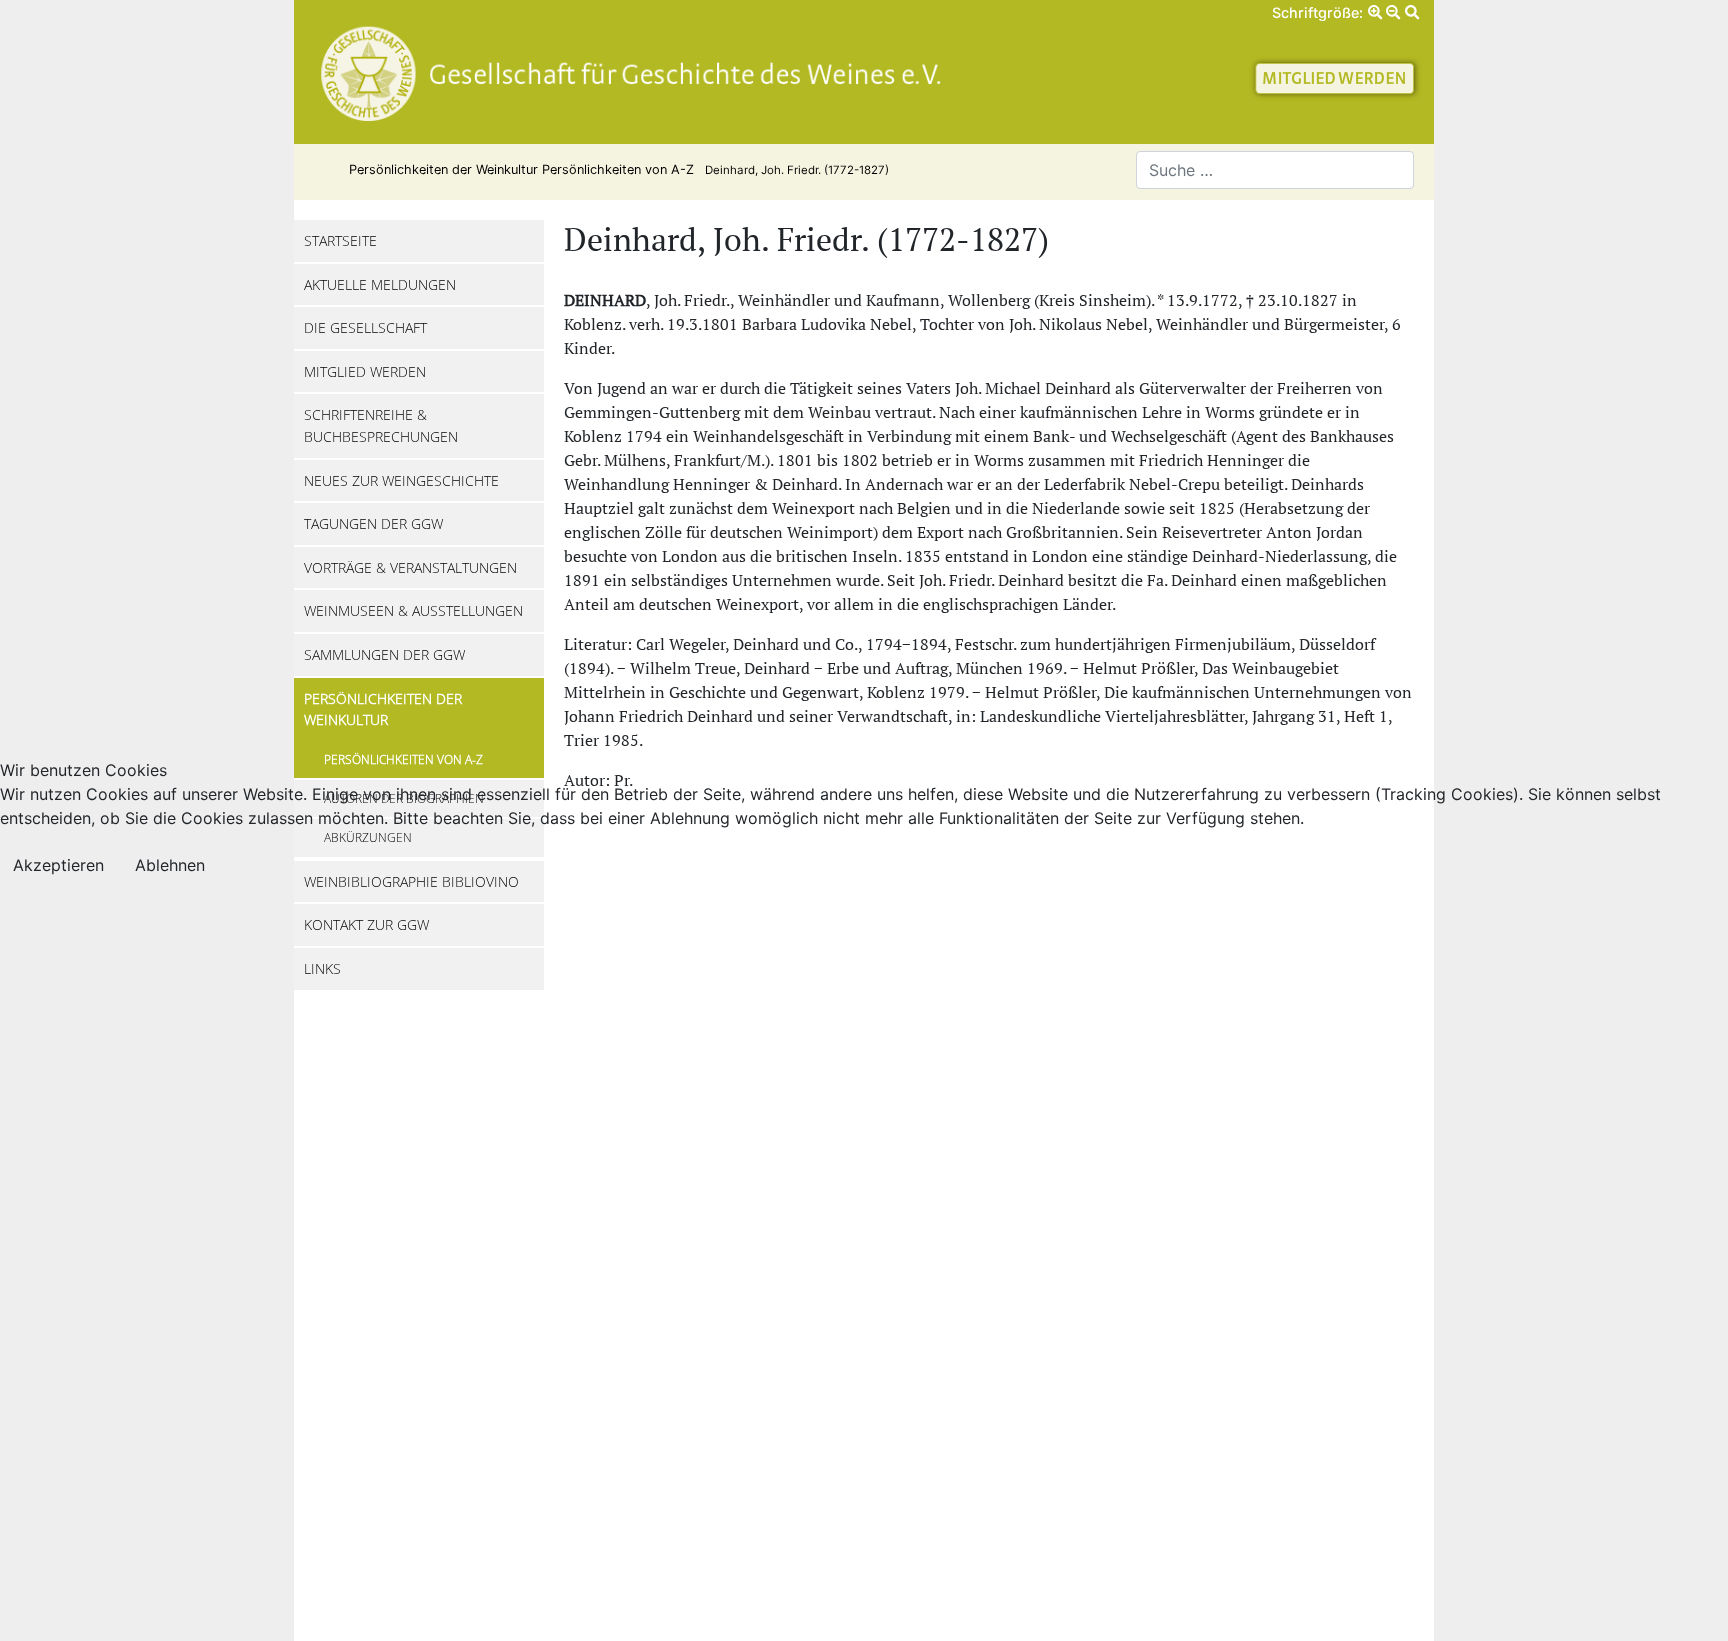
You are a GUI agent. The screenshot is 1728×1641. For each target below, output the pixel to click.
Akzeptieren (58, 865)
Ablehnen (170, 865)
